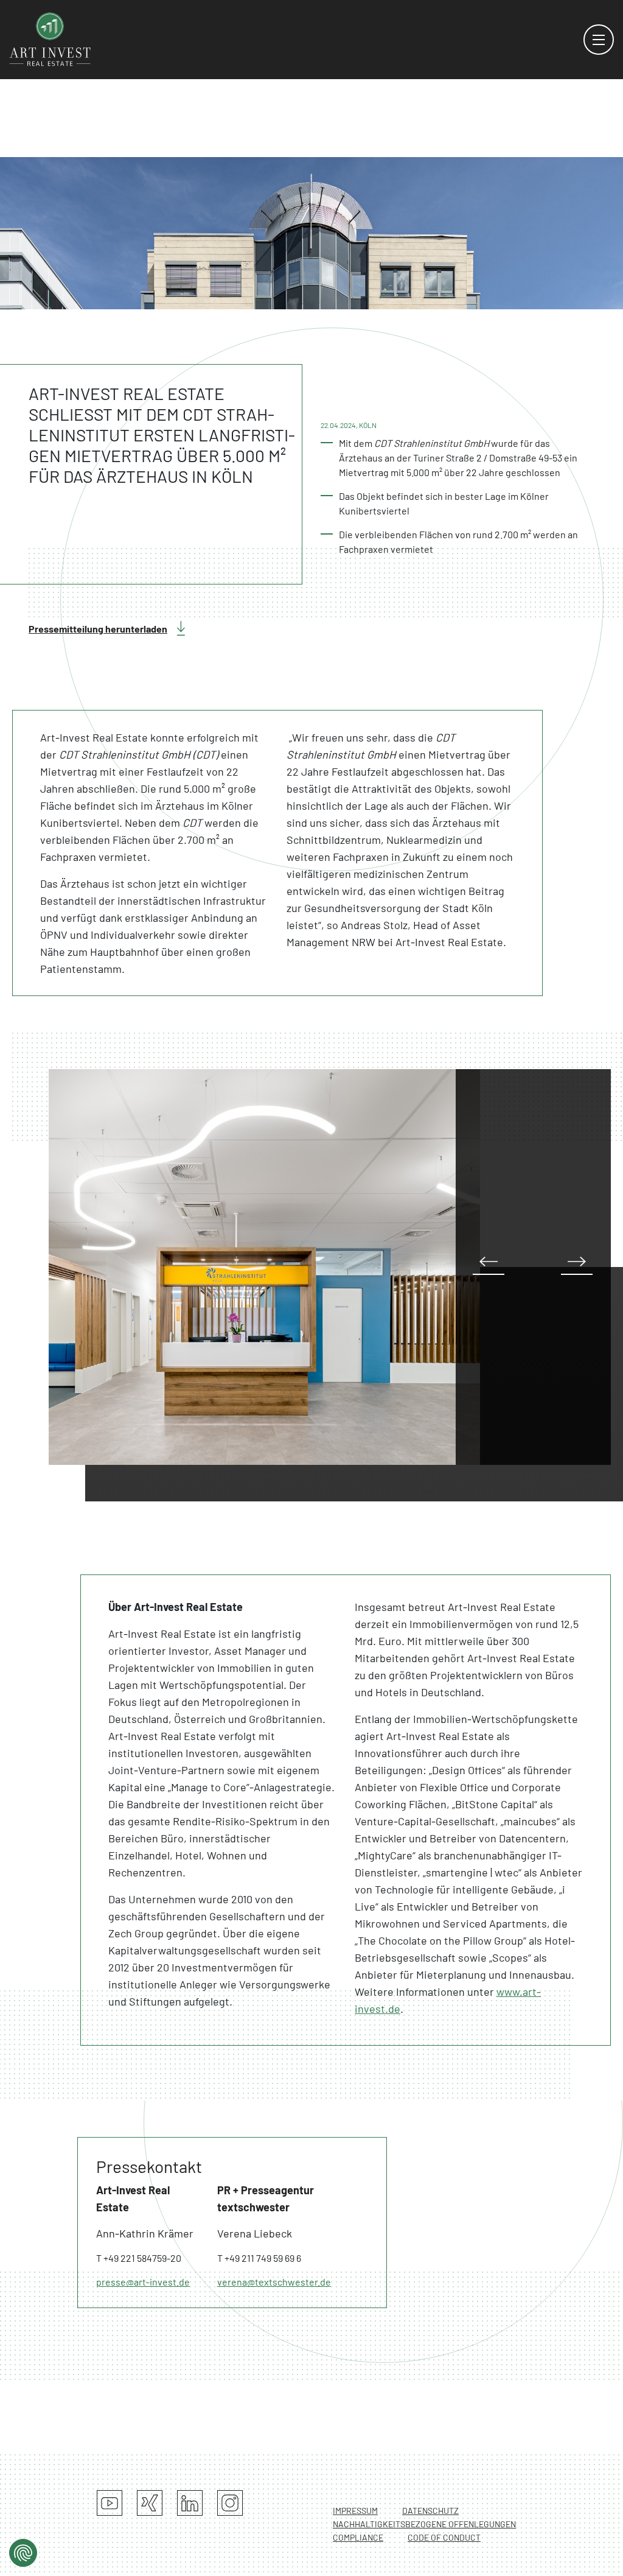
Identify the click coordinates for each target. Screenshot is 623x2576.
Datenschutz (430, 2511)
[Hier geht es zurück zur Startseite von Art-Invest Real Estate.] (50, 38)
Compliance (358, 2537)
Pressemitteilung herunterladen (98, 629)
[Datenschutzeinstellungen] (23, 2553)
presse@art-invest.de (143, 2282)
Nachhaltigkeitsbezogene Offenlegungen (424, 2524)
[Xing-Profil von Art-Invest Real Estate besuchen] (150, 2503)
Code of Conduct (444, 2537)
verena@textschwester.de (274, 2282)
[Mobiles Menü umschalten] (599, 40)
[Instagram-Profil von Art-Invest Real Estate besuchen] (230, 2503)
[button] (577, 1265)
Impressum (355, 2511)
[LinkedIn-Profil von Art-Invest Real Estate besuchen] (190, 2503)
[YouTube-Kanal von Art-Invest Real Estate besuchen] (110, 2503)
